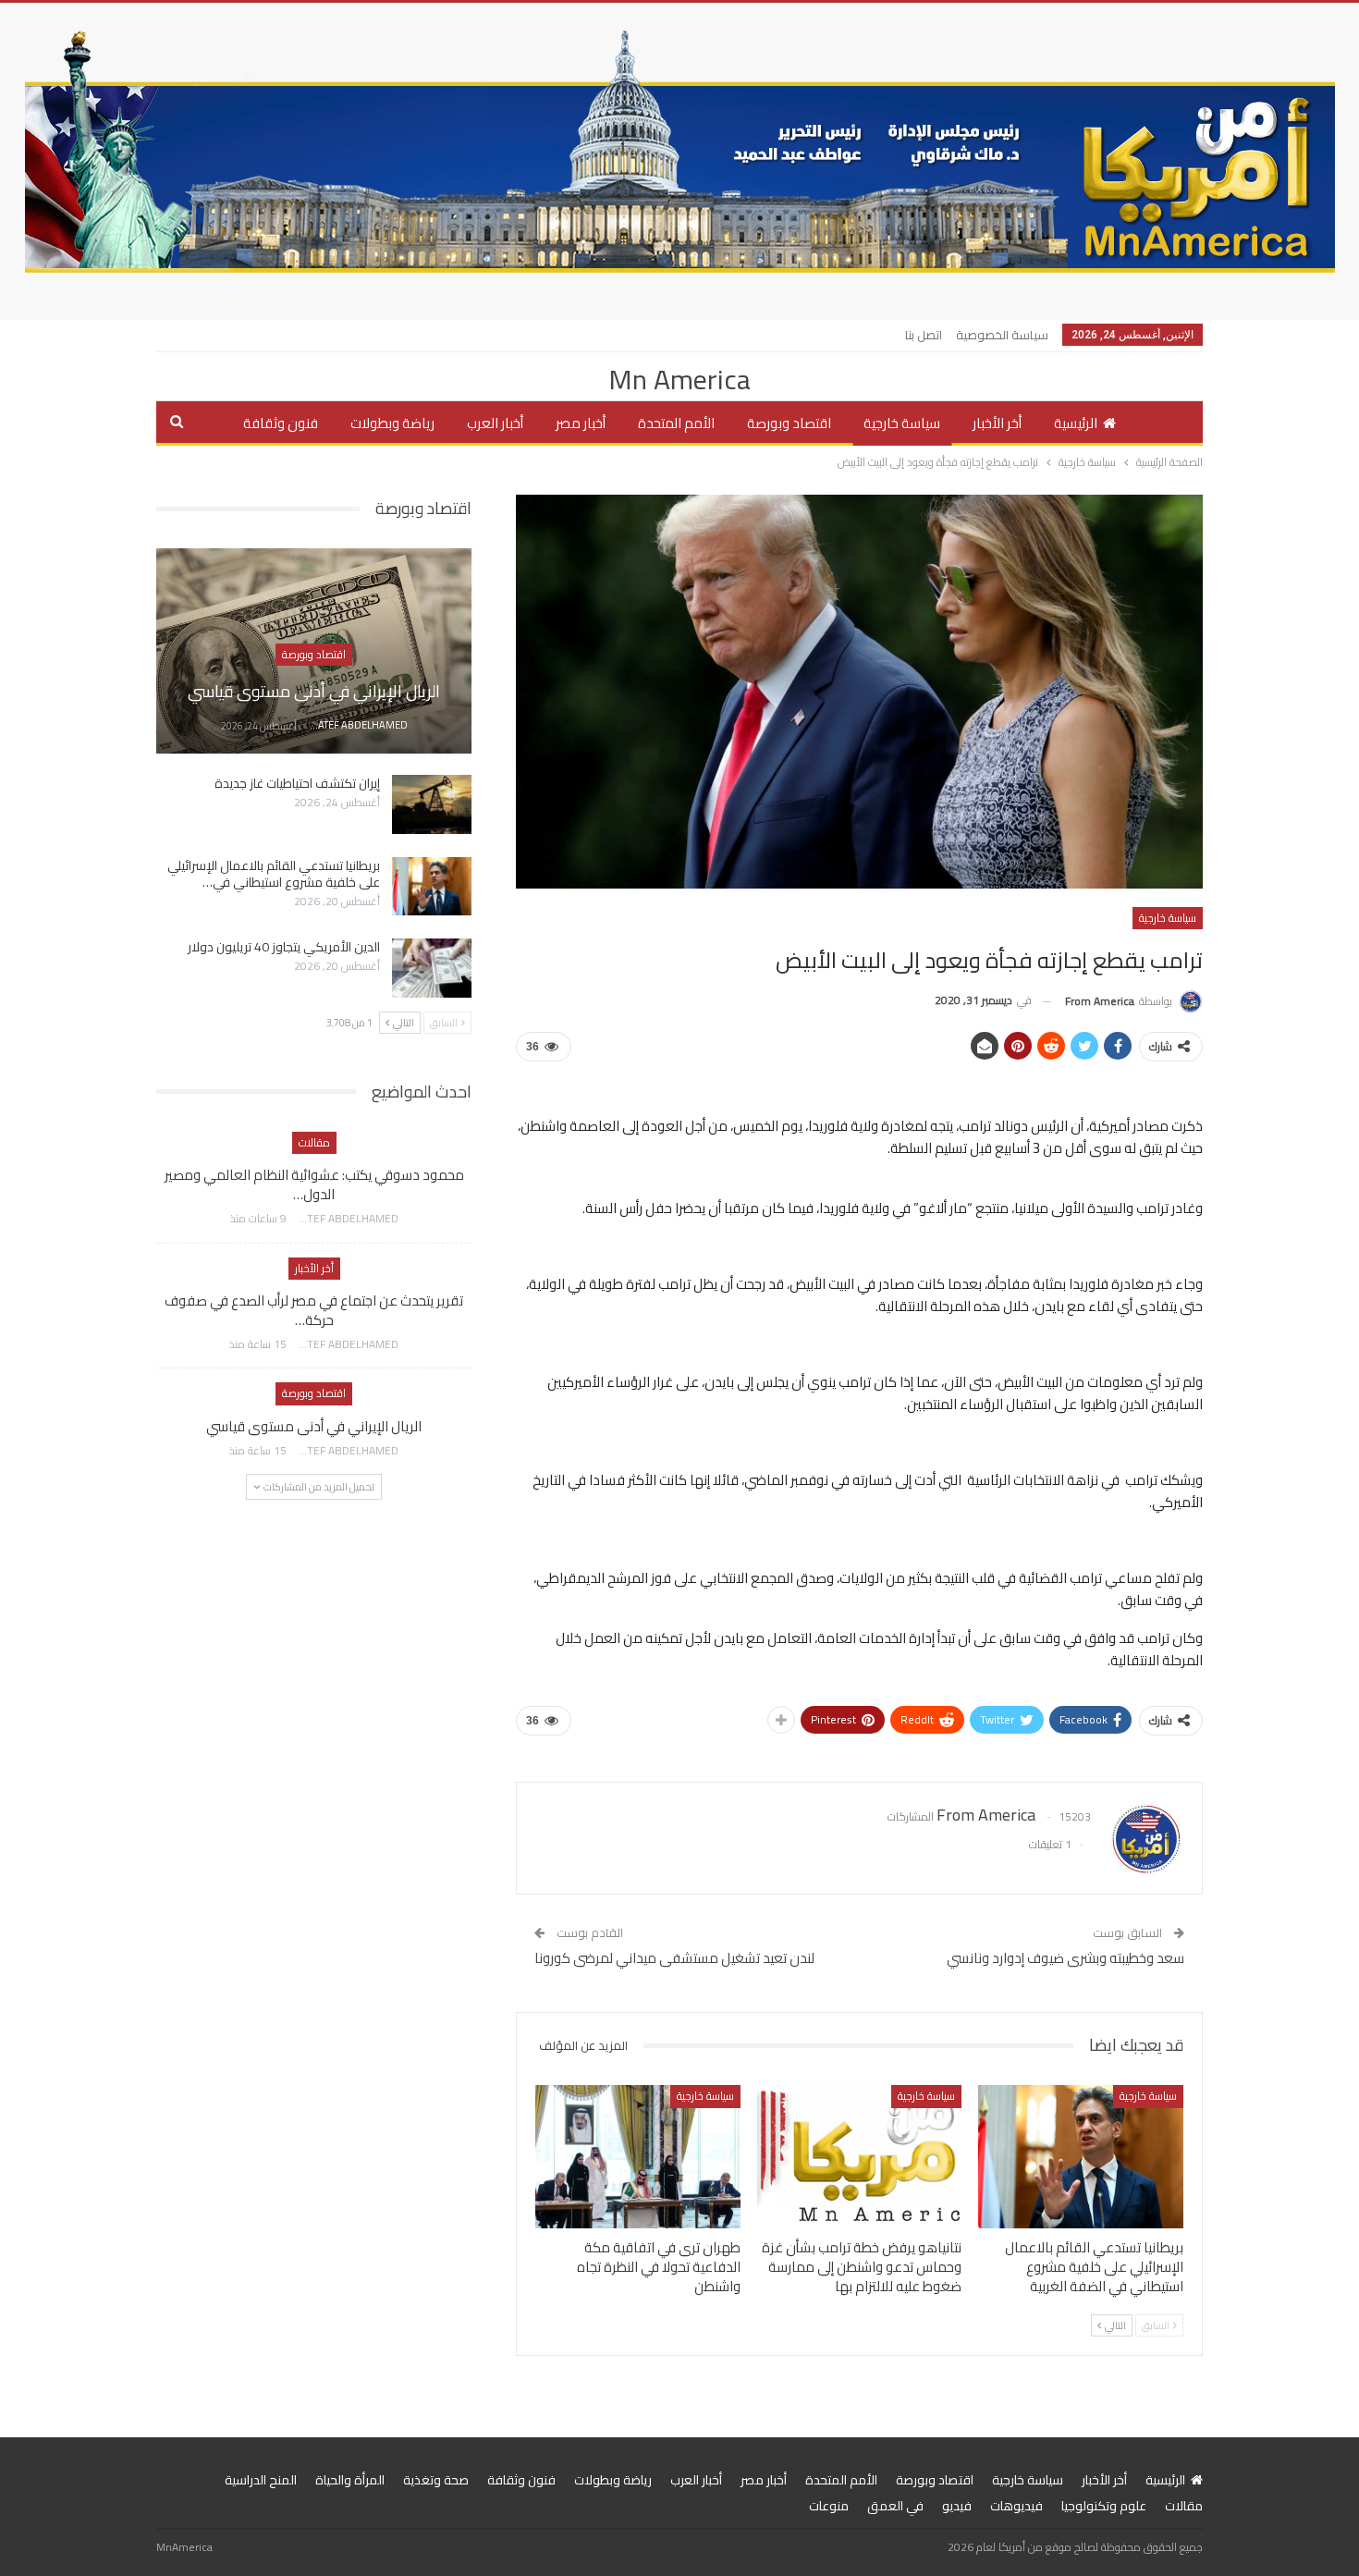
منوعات (829, 2506)
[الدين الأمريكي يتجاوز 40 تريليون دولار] (432, 968)
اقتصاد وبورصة (789, 423)
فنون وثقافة (281, 423)
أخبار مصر (581, 423)
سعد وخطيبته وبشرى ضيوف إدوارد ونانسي (1065, 1958)
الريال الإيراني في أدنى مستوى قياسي (314, 691)
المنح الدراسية (261, 2480)
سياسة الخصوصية (1002, 335)
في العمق (895, 2506)
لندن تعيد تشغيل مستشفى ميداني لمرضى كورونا (674, 1958)
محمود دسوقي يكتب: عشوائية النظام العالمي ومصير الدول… (314, 1184)
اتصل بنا (924, 335)
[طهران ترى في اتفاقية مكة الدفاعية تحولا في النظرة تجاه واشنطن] (638, 2157)
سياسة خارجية (902, 423)
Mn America (679, 379)
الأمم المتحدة (676, 423)
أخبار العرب (495, 423)
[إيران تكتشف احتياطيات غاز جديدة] (432, 804)
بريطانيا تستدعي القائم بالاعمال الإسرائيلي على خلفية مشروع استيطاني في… (274, 874)
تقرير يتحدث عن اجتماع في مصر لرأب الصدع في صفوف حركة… (314, 1310)
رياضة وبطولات (392, 423)
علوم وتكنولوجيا (1104, 2506)
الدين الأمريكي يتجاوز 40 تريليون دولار (284, 947)
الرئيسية (1076, 423)
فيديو (957, 2506)
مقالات (314, 1142)
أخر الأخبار (997, 423)
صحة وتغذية (436, 2480)
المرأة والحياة (350, 2480)
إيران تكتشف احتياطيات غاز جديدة (297, 783)
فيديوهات (1016, 2506)
